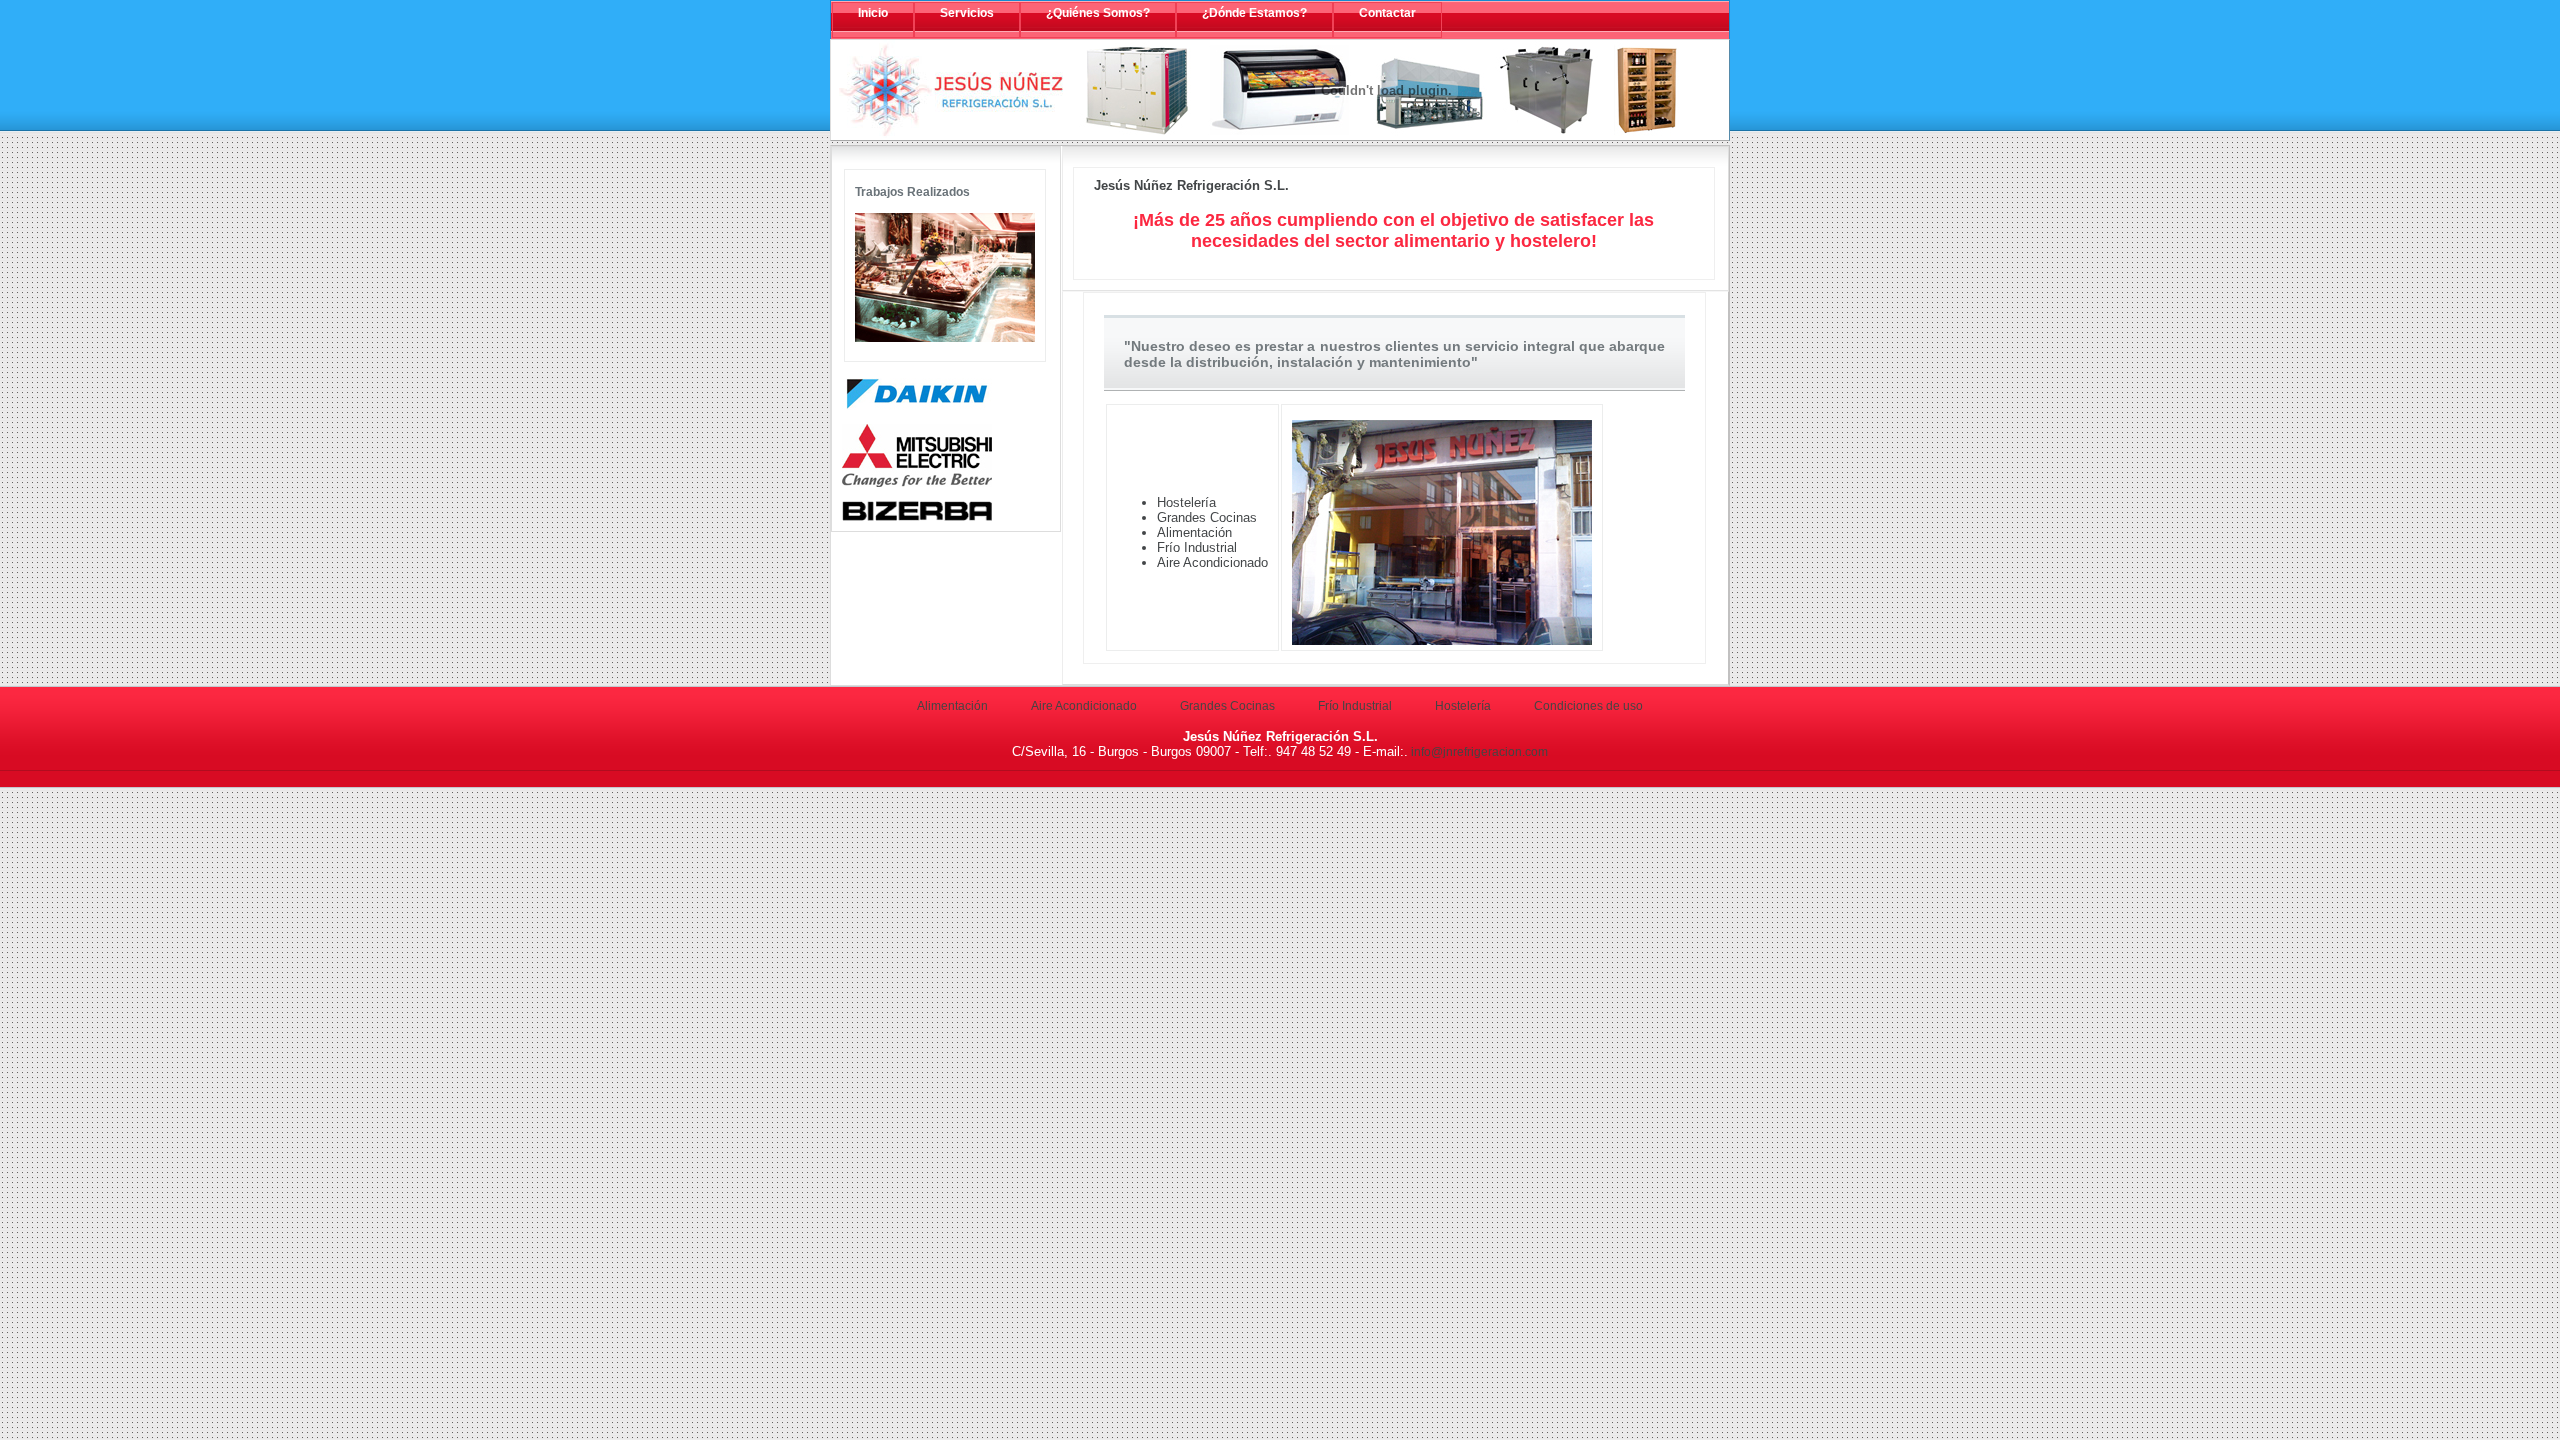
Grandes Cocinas (1227, 706)
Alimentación (952, 706)
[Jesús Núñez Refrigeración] (951, 90)
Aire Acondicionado (1084, 706)
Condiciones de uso (1588, 706)
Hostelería (1463, 706)
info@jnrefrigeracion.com (1478, 752)
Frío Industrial (1355, 706)
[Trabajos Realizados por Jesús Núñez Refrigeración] (945, 338)
